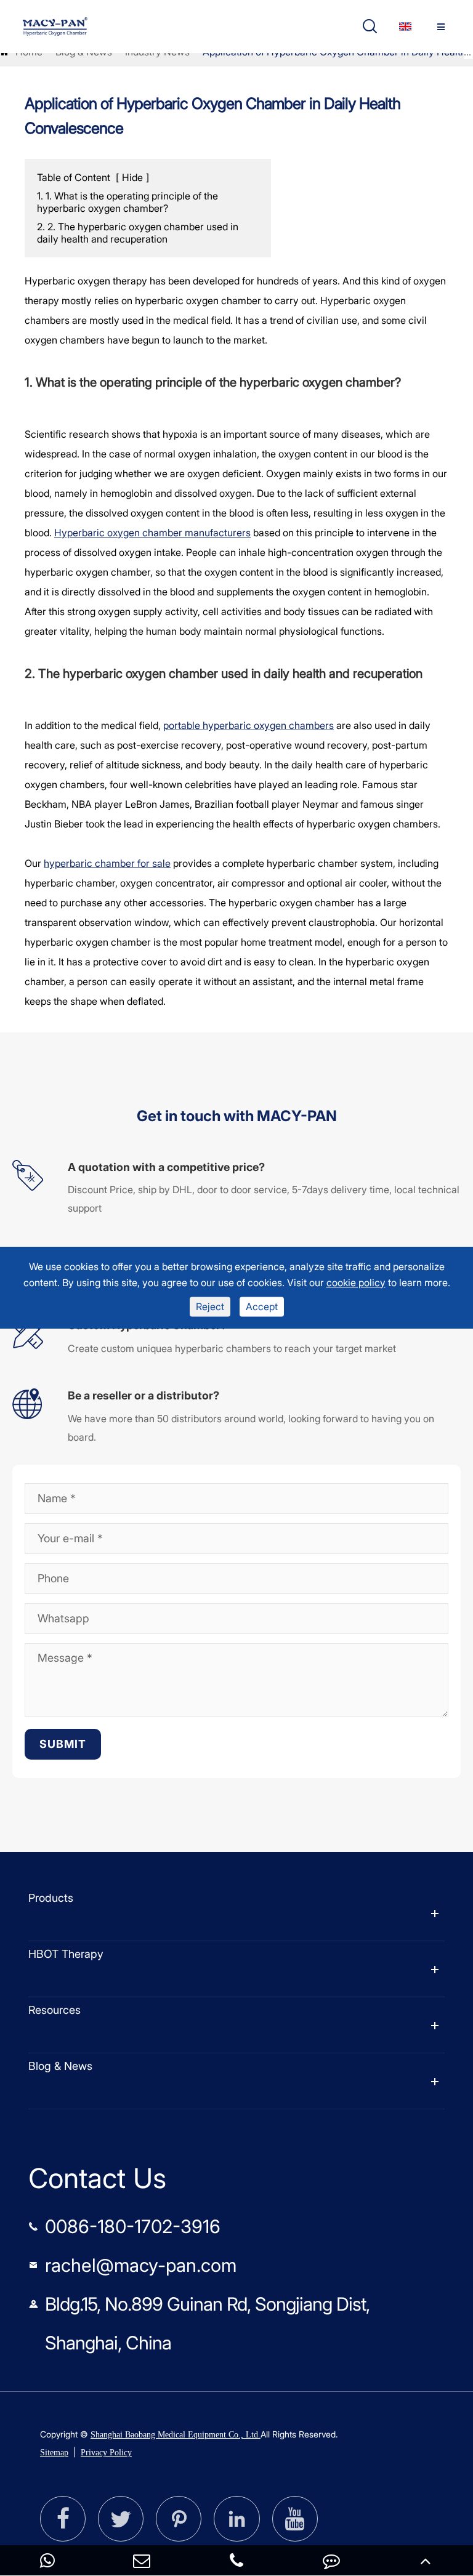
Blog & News (60, 2066)
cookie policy (356, 1282)
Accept (262, 1307)
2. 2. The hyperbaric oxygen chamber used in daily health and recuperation (138, 233)
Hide (132, 177)
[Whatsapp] (47, 2560)
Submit (63, 1744)
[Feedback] (331, 2560)
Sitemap (54, 2453)
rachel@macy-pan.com (141, 2265)
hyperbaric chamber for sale (107, 863)
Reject (210, 1307)
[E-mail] (142, 2560)
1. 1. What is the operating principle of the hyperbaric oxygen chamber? (127, 202)
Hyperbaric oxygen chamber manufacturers (152, 533)
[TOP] (426, 2560)
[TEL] (236, 2560)
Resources (55, 2010)
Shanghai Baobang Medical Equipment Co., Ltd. (176, 2435)
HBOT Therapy (66, 1954)
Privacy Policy (106, 2453)
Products (51, 1898)
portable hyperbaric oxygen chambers (249, 725)
